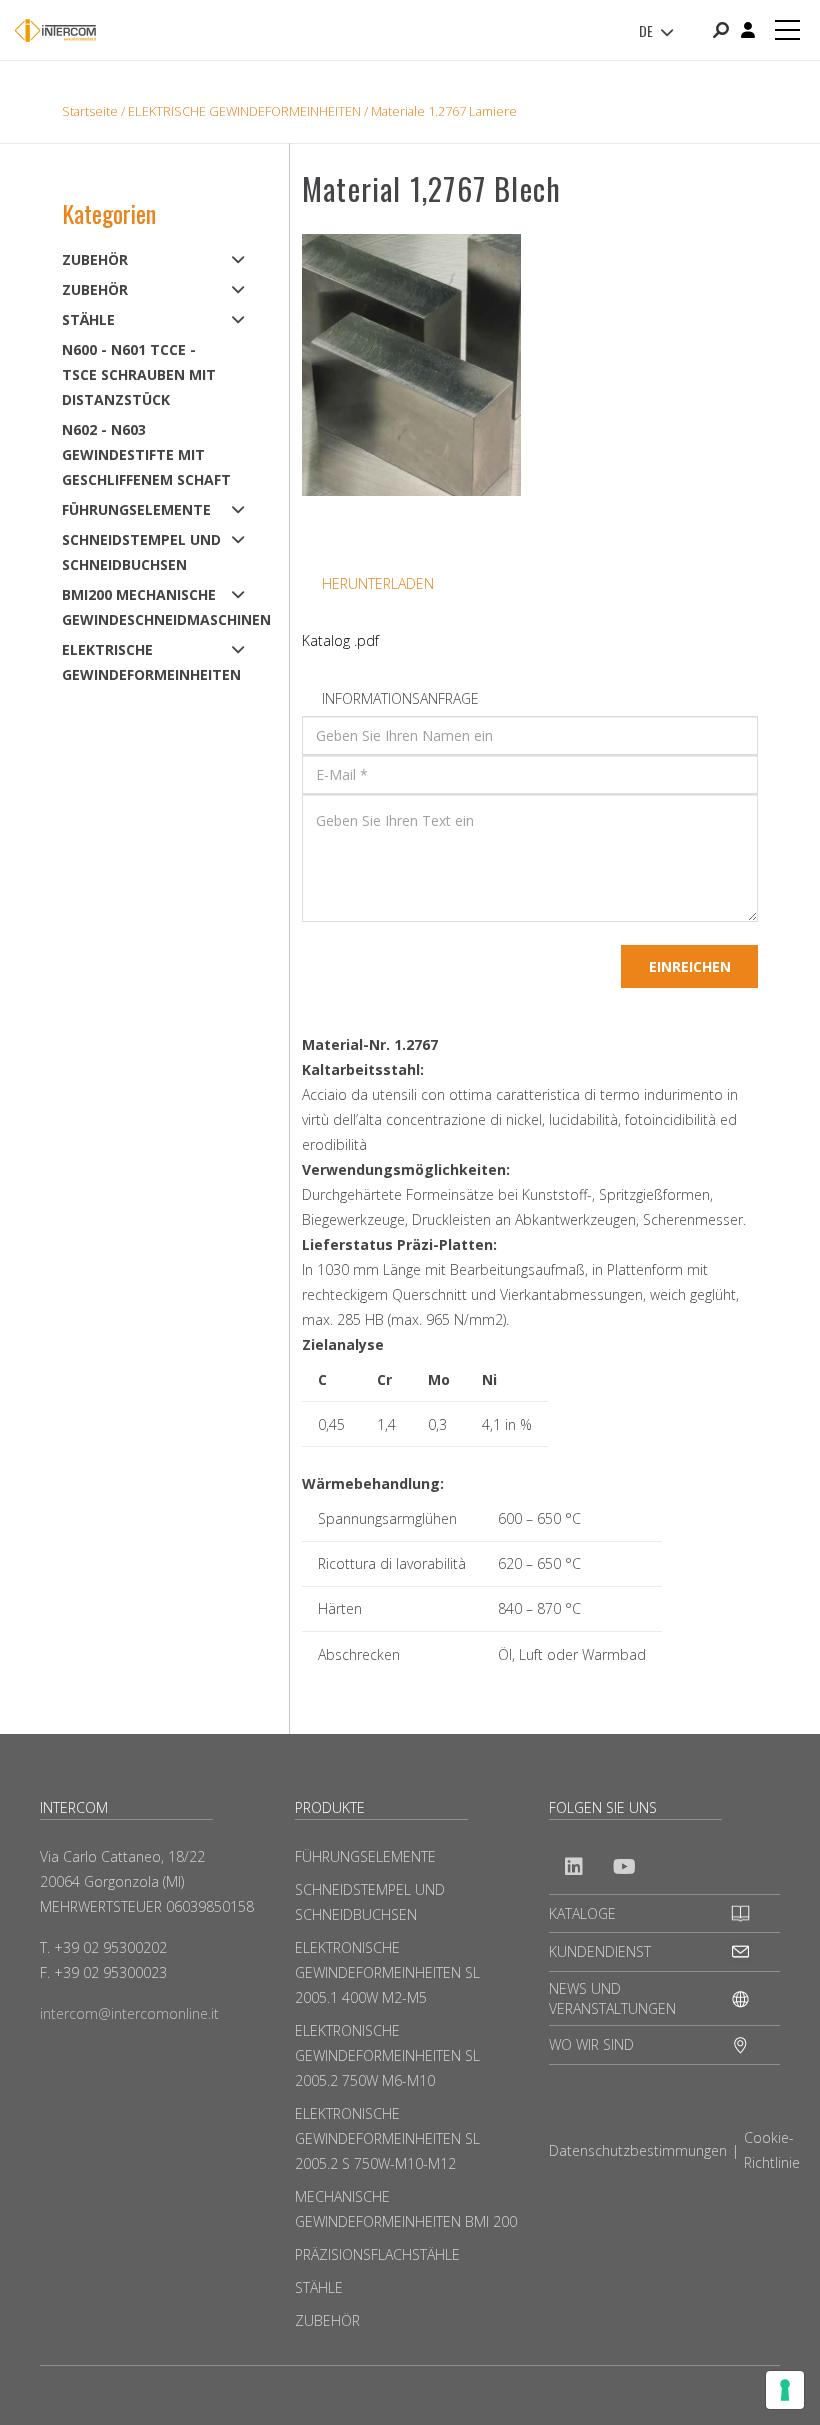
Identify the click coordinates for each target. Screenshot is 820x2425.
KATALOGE (582, 1913)
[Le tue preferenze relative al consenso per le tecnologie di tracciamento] (785, 2390)
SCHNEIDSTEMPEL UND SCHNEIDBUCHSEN (141, 552)
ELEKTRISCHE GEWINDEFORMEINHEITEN (244, 111)
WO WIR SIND (591, 2044)
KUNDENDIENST (600, 1951)
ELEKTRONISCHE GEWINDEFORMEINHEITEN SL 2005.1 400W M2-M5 (387, 1972)
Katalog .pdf (340, 640)
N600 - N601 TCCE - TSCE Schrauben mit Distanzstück (139, 374)
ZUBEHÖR (95, 259)
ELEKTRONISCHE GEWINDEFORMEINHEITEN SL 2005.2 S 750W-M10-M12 (387, 2138)
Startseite (90, 111)
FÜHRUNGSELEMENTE (136, 509)
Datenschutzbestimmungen (638, 2150)
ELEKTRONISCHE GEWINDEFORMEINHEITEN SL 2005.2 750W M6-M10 (387, 2055)
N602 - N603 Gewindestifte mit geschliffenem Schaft (146, 454)
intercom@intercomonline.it (129, 2013)
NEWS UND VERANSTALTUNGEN (612, 1998)
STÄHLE (88, 319)
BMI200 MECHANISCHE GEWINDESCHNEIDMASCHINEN (147, 607)
